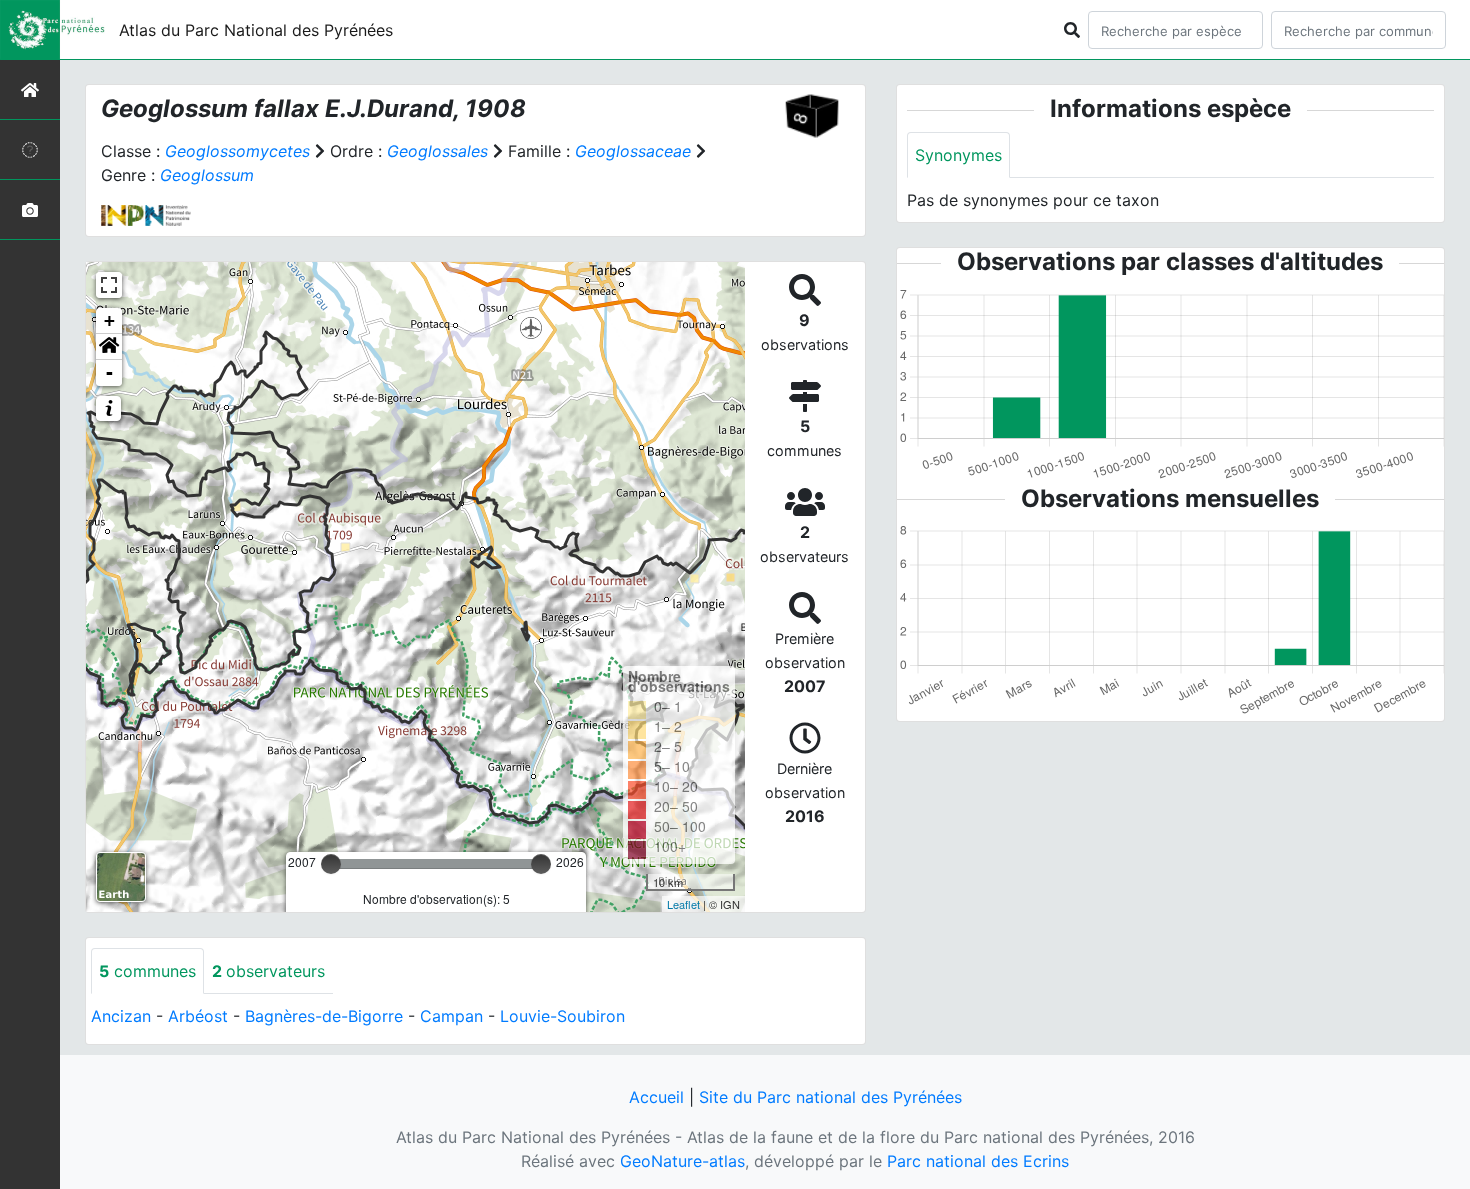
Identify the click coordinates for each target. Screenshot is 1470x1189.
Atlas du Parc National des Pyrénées (256, 30)
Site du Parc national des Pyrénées (830, 1097)
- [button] (109, 372)
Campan (451, 1016)
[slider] (331, 864)
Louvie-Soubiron (562, 1016)
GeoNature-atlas (682, 1161)
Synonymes (958, 155)
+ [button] (109, 320)
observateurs (268, 971)
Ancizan (121, 1016)
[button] (109, 347)
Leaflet (683, 904)
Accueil (656, 1097)
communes (147, 971)
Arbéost (198, 1016)
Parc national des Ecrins (978, 1161)
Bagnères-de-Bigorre (324, 1016)
